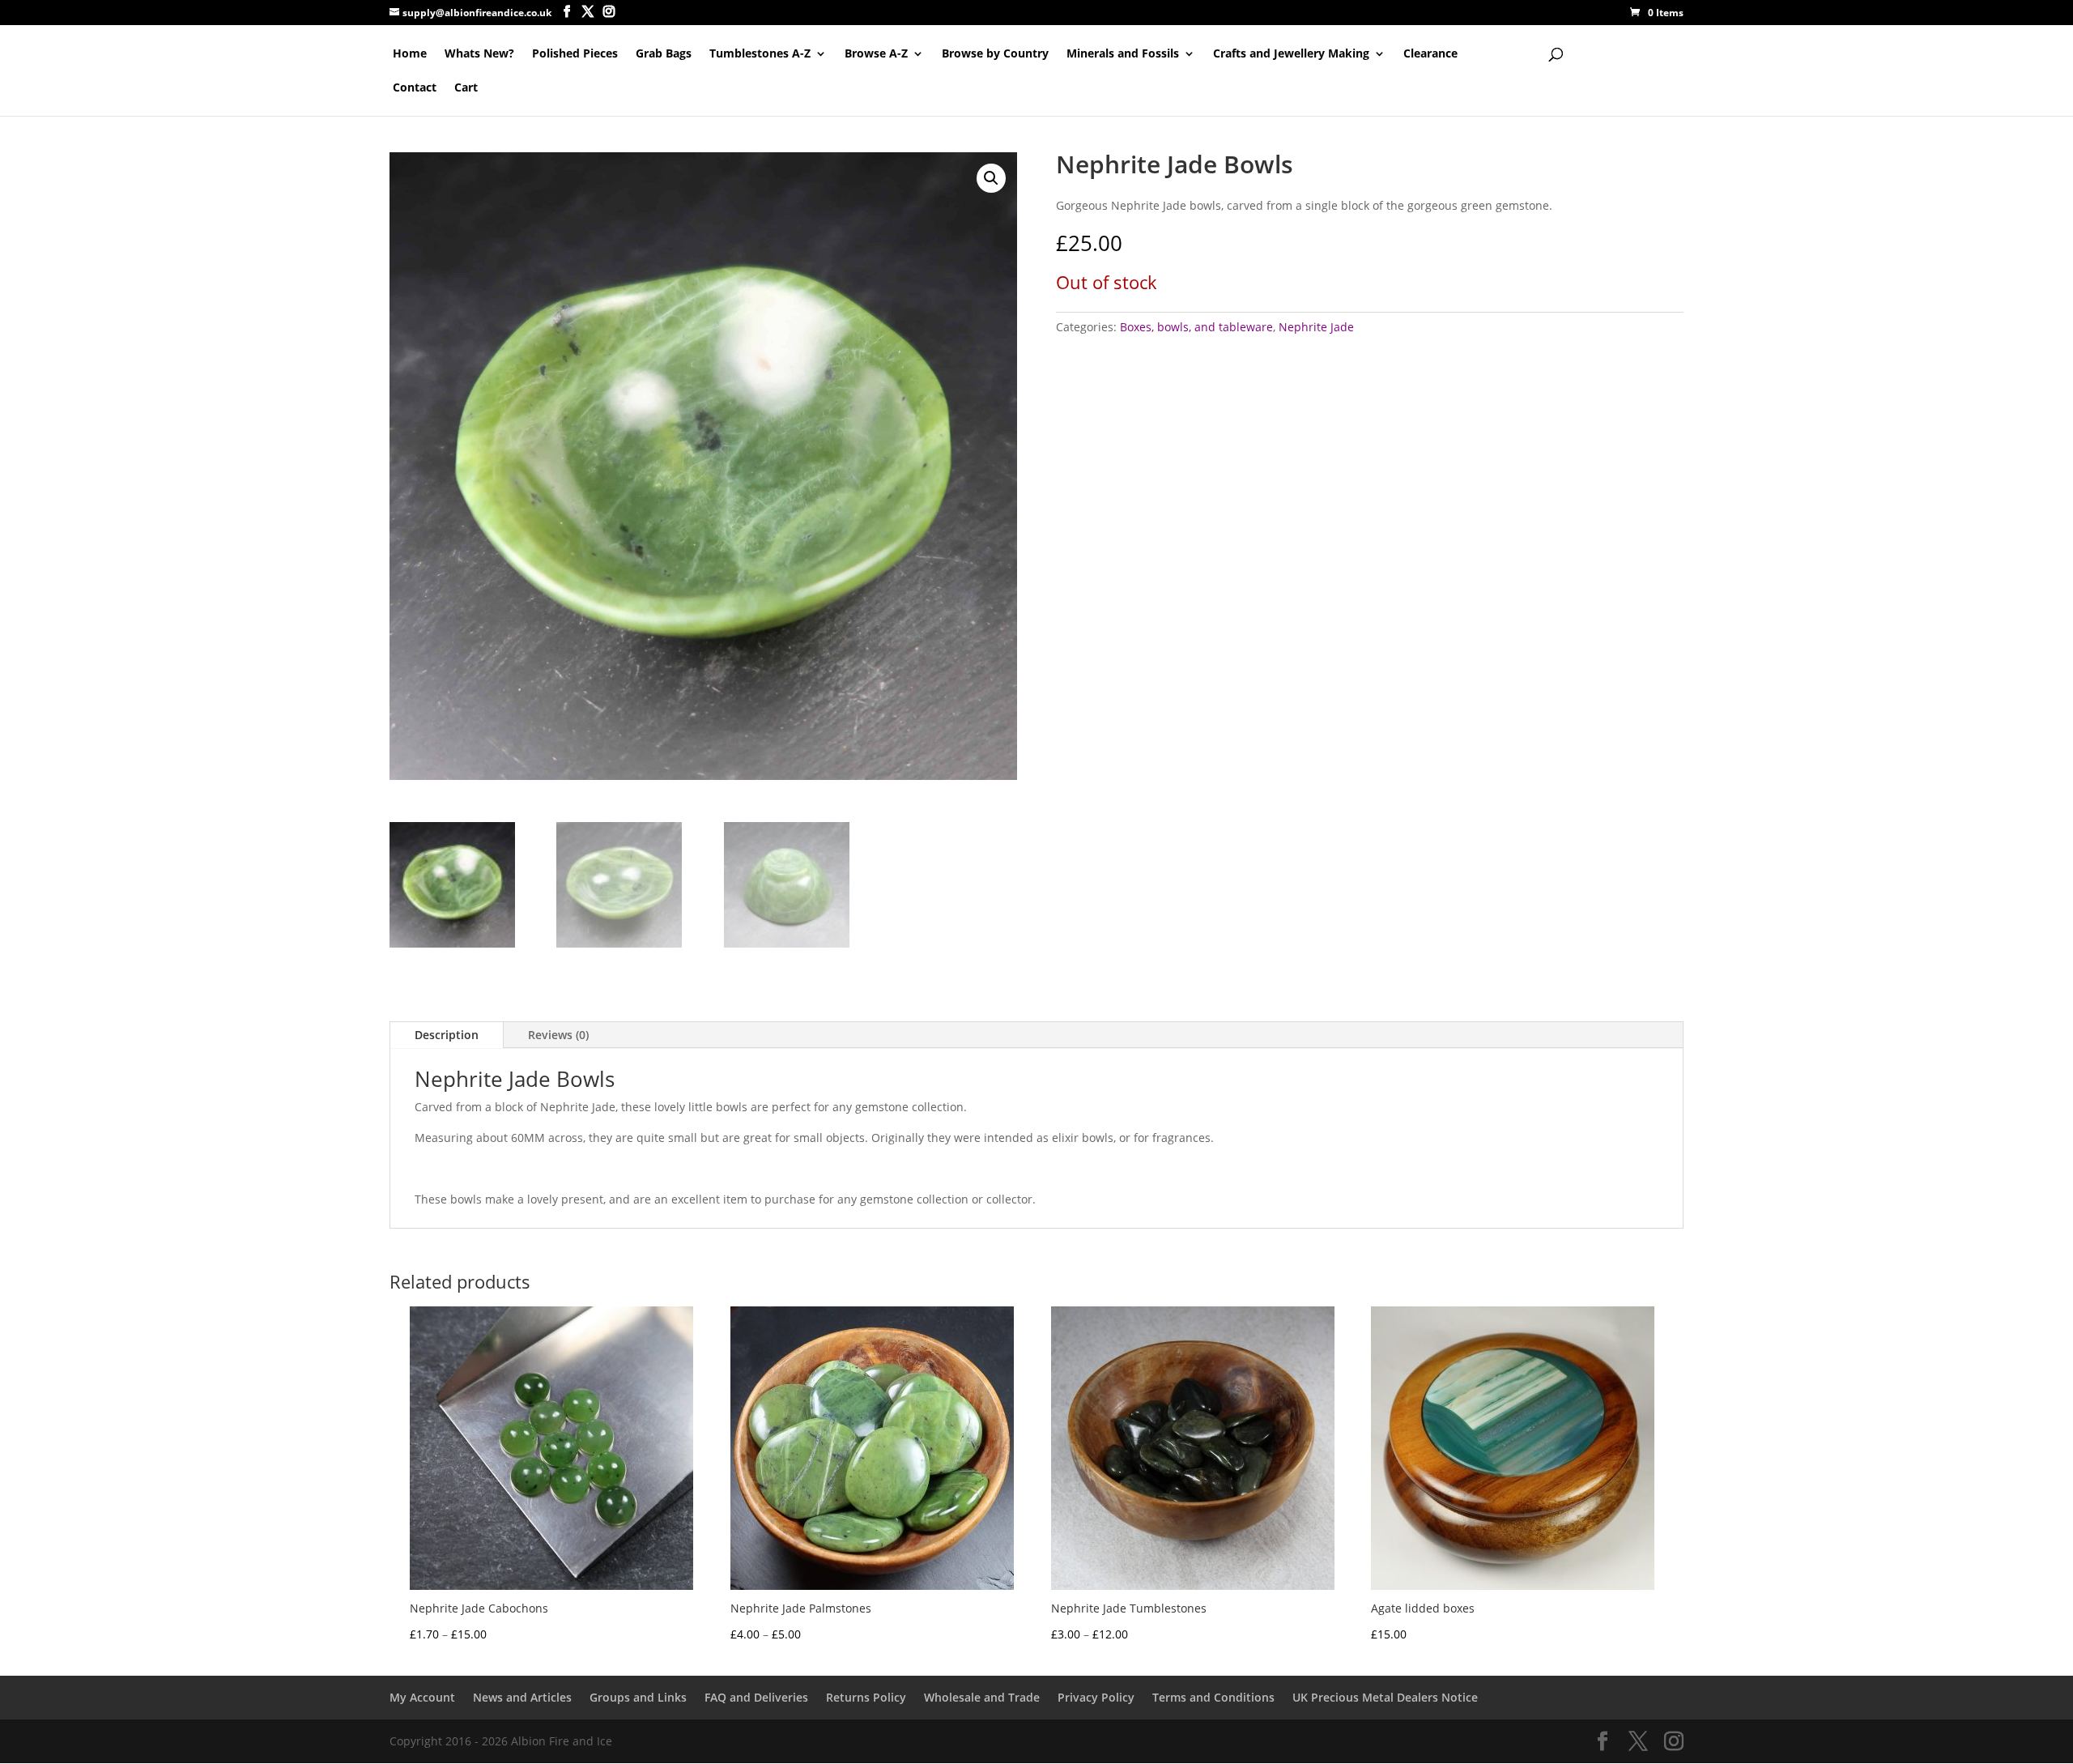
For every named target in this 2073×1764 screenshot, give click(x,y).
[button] (991, 178)
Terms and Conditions (1213, 1697)
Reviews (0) (558, 1035)
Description (447, 1035)
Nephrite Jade (1316, 327)
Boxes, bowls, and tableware (1196, 327)
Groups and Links (638, 1697)
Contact (415, 88)
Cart (466, 88)
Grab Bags (664, 54)
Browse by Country (995, 54)
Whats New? (479, 54)
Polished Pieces (575, 54)
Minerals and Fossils (1123, 54)
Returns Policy (866, 1697)
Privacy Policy (1096, 1697)
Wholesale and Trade (982, 1697)
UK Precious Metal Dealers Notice (1385, 1697)
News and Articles (522, 1697)
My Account (422, 1697)
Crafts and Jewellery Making (1291, 54)
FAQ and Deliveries (756, 1697)
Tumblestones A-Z (760, 54)
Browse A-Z (876, 54)
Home (410, 54)
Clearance (1430, 54)
